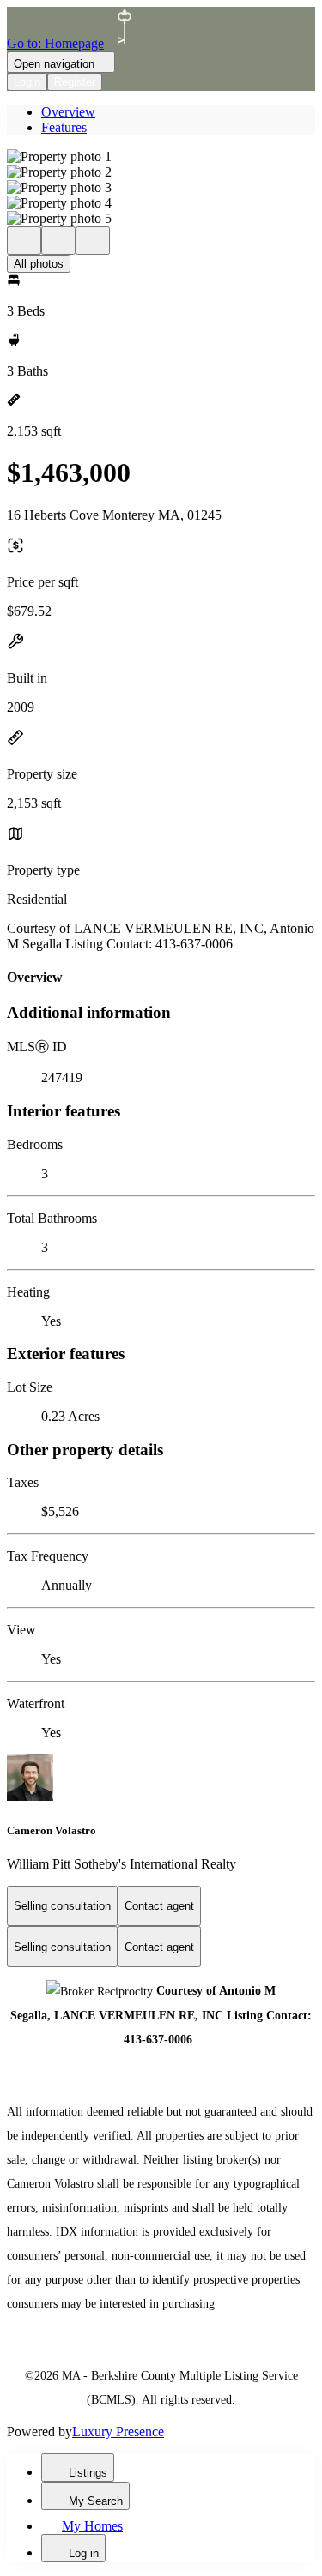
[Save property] (58, 241)
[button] (161, 157)
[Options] (24, 241)
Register (75, 82)
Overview (68, 112)
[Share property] (93, 241)
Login (27, 82)
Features (64, 127)
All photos (39, 264)
